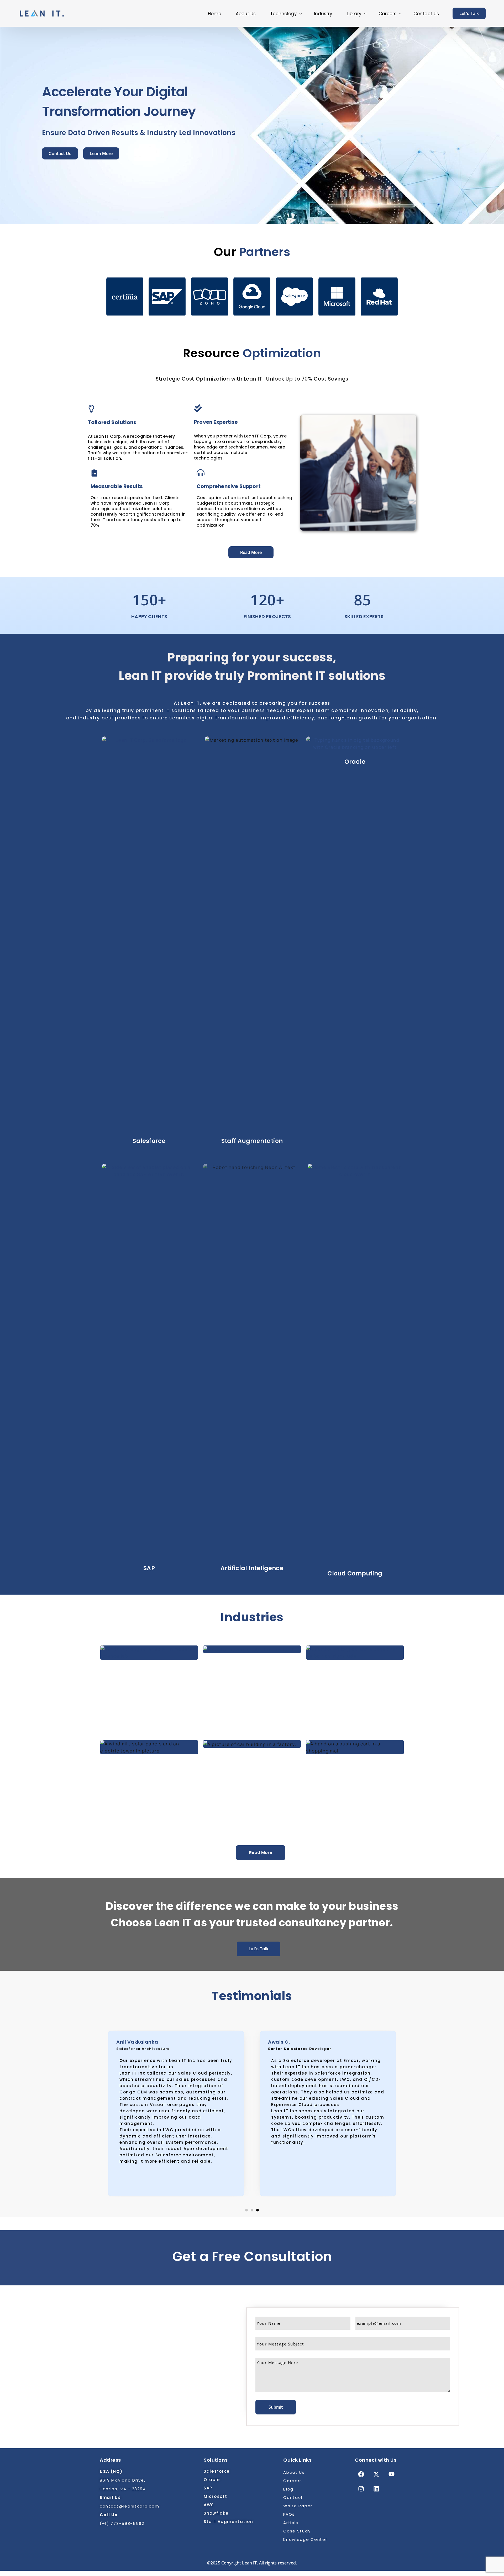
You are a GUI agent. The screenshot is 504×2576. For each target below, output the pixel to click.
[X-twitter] (376, 2474)
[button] (246, 2210)
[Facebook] (361, 2474)
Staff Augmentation (252, 1141)
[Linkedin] (376, 2489)
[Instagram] (361, 2489)
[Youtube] (391, 2474)
